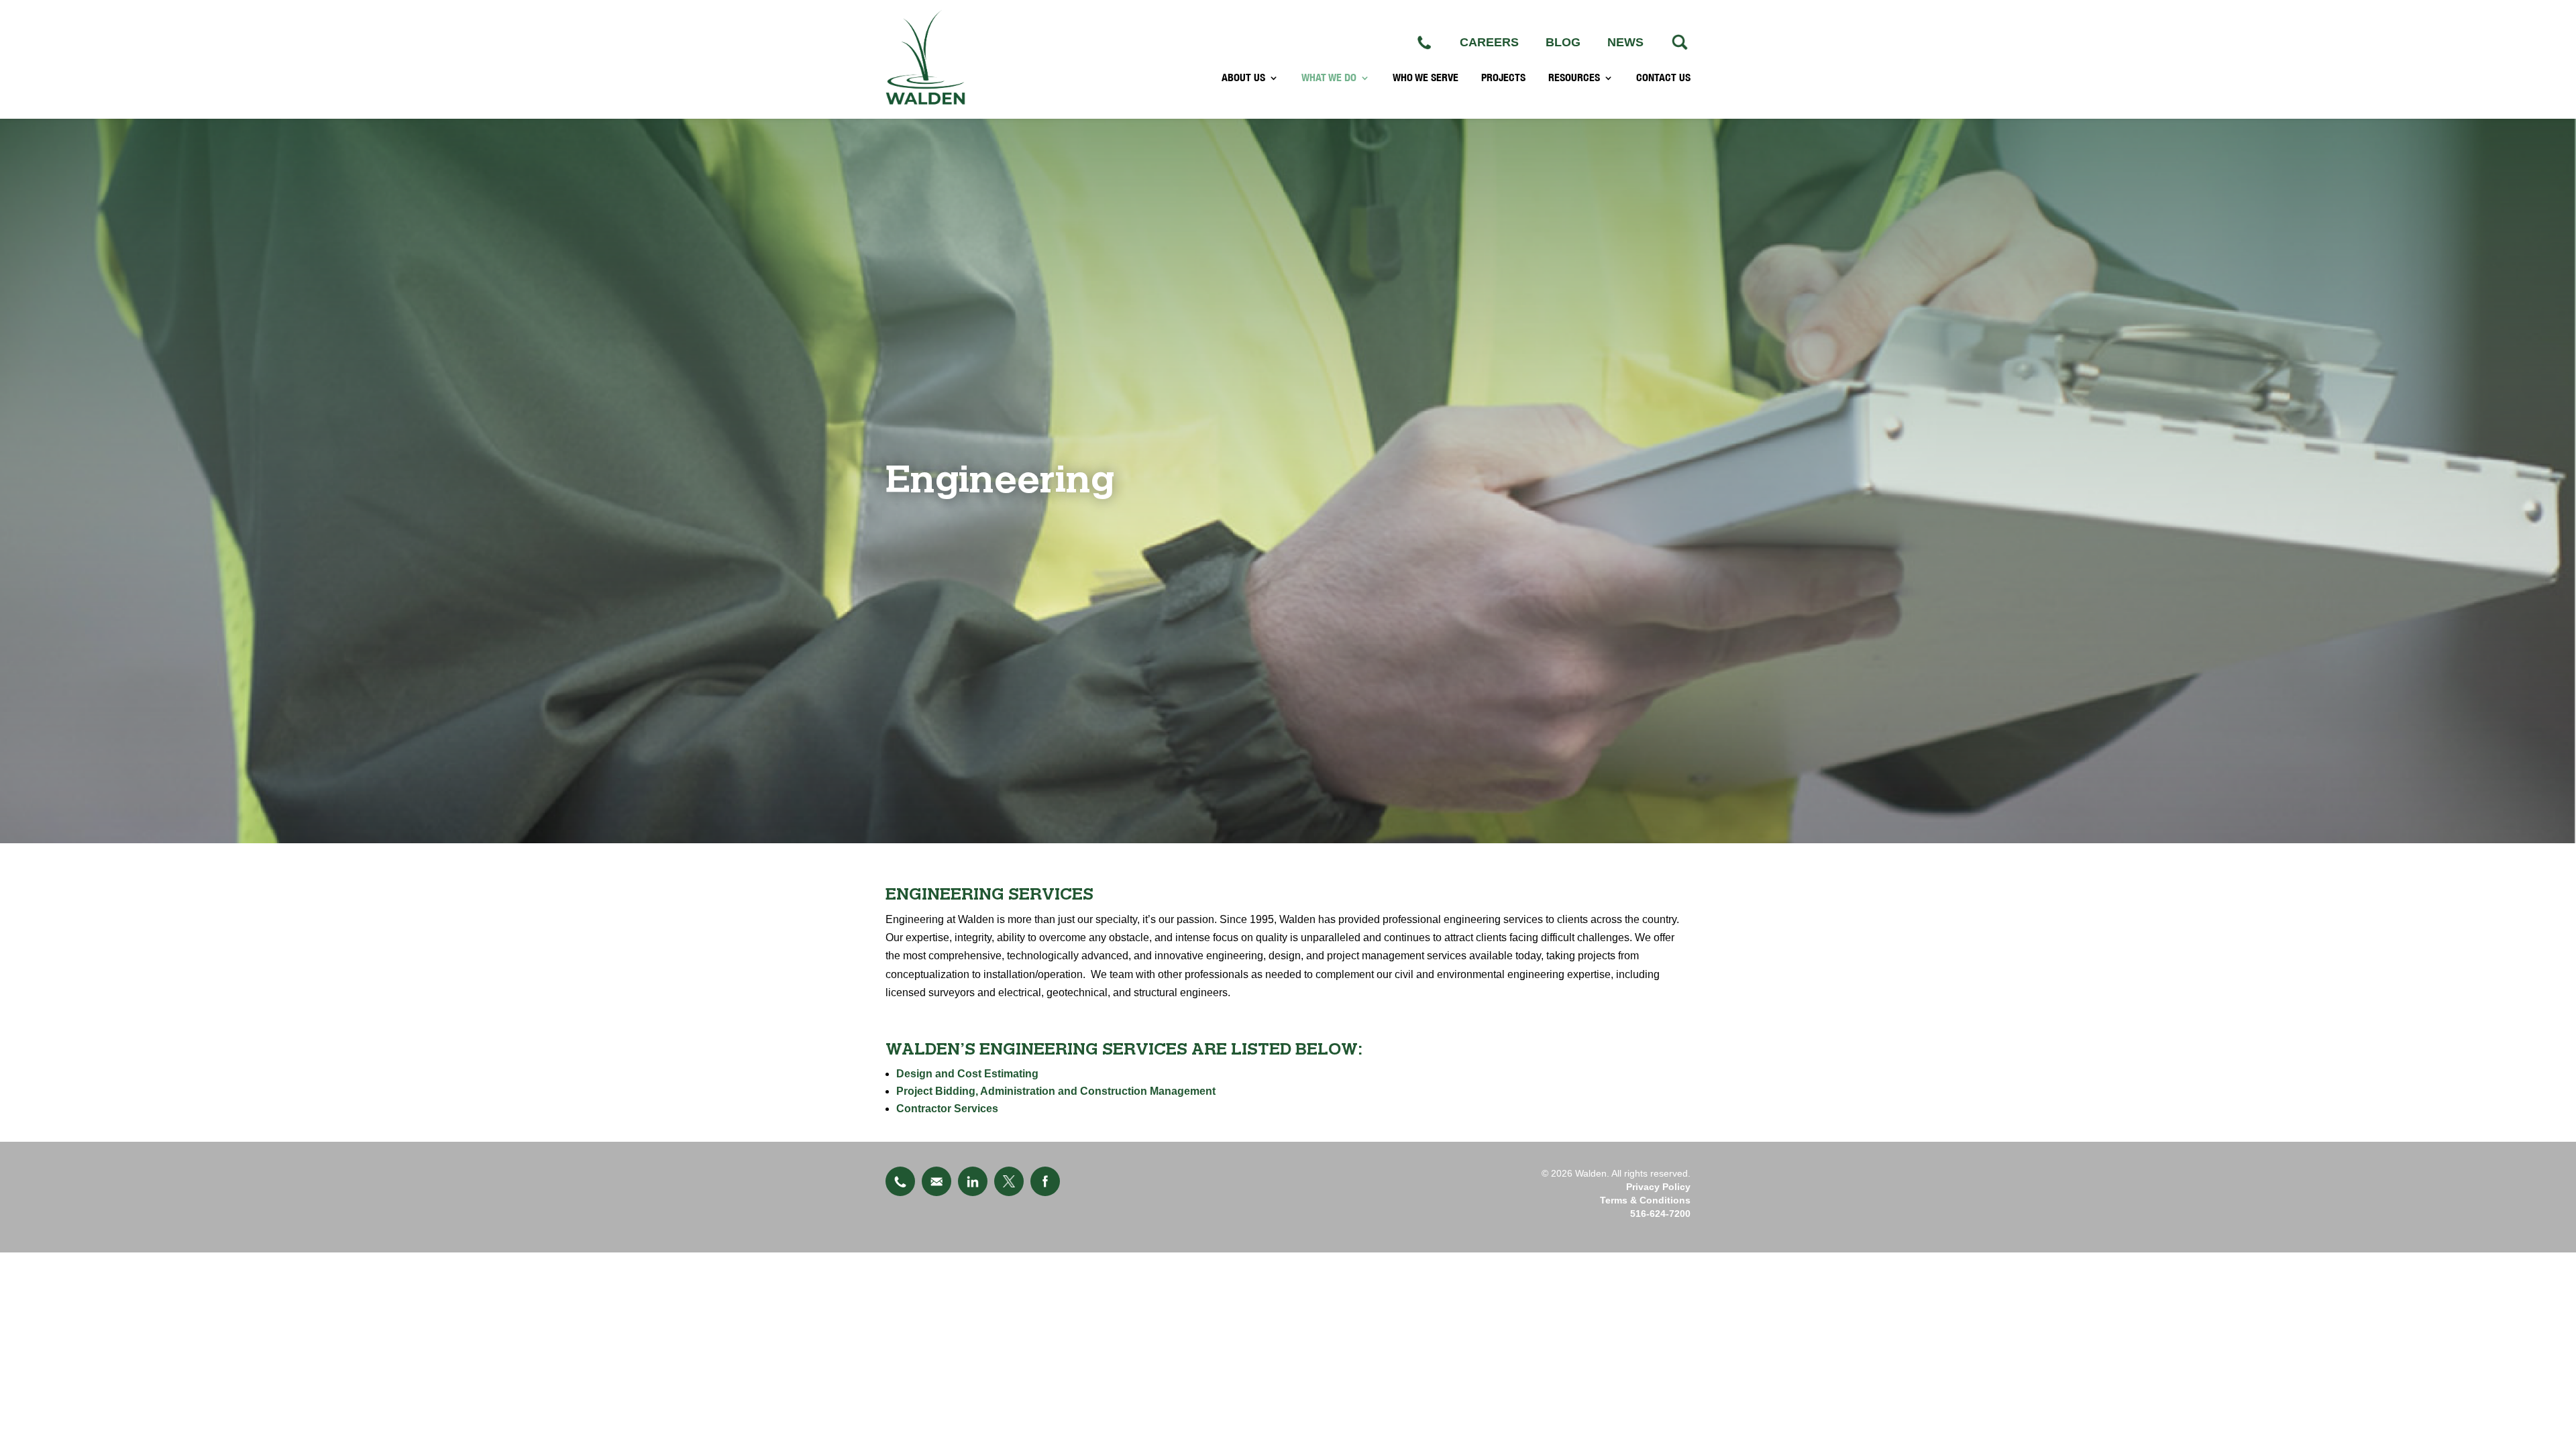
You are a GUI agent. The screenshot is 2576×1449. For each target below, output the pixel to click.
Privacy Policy (1658, 1187)
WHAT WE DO (1329, 78)
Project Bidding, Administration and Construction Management (1056, 1091)
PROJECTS (1503, 78)
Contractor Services (947, 1109)
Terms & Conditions (1645, 1200)
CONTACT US (1663, 78)
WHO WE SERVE (1426, 78)
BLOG (1563, 42)
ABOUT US (1243, 78)
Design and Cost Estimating (967, 1074)
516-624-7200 (1660, 1214)
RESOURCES (1574, 78)
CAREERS (1489, 42)
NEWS (1625, 42)
